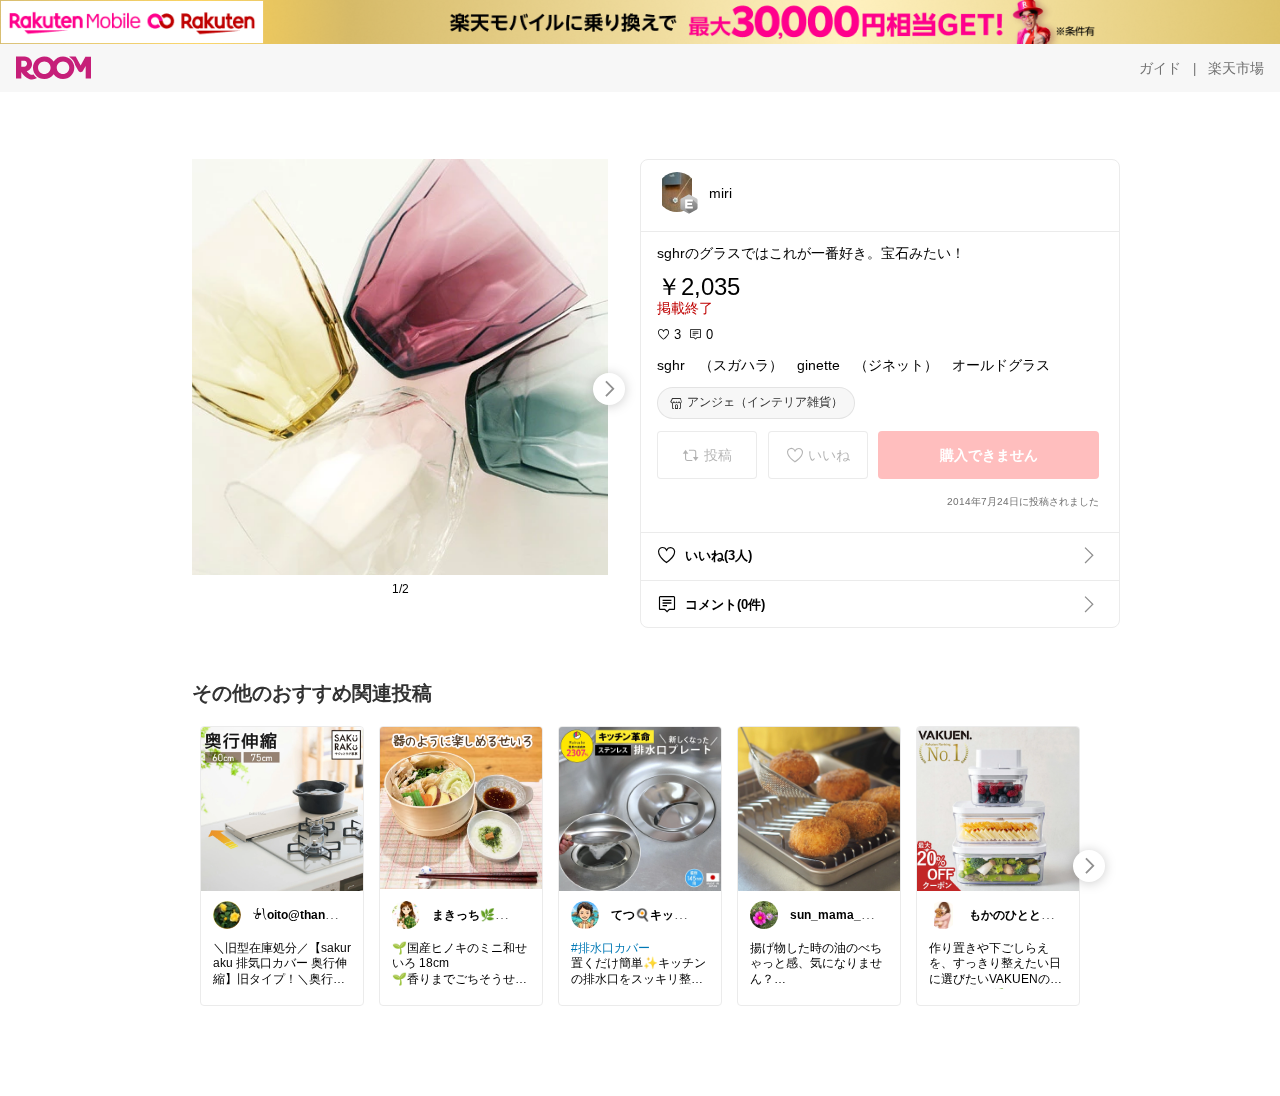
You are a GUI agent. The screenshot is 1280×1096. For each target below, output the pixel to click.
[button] (677, 192)
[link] (282, 808)
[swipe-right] (609, 389)
